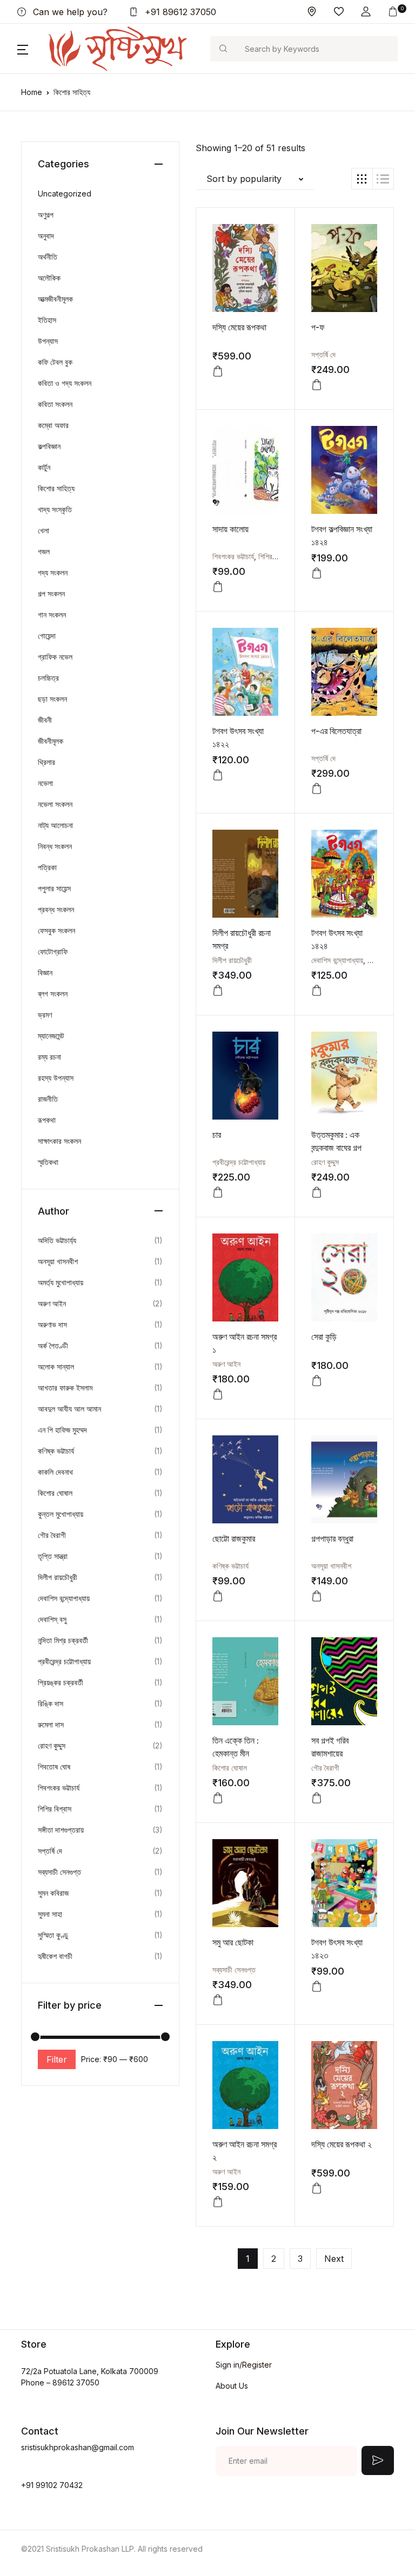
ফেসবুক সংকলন (56, 930)
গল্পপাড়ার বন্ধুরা (332, 1538)
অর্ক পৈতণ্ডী (53, 1345)
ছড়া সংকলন (52, 699)
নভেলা (45, 783)
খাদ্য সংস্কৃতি (55, 509)
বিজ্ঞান (45, 972)
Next (334, 2259)
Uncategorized (65, 194)
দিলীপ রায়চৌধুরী (232, 960)
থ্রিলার (46, 762)
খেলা (43, 530)
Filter (57, 2059)
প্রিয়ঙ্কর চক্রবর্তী (61, 1682)
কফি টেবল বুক (55, 362)
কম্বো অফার (53, 425)
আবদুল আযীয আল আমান (69, 1409)
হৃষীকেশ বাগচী (55, 1956)
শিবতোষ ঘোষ (54, 1767)
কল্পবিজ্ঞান (49, 446)
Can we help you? (69, 12)
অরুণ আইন (226, 1364)
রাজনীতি (48, 1099)
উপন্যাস (48, 341)
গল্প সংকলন (51, 594)
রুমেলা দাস (51, 1724)
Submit (378, 2460)
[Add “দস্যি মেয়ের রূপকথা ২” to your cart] (317, 2188)
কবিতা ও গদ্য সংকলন (65, 383)
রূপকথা (47, 1120)
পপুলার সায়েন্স (54, 888)
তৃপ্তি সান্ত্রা (53, 1556)
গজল (44, 551)
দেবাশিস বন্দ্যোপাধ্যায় (337, 960)
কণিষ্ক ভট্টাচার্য (230, 1566)
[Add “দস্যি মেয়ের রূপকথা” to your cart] (218, 371)
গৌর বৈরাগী (325, 1768)
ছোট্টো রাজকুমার (234, 1538)
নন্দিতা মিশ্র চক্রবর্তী (63, 1640)
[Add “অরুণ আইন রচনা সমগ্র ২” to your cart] (218, 2202)
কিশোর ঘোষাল (230, 1768)
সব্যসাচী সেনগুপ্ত (234, 1970)
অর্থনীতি (48, 257)
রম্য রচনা (49, 1057)
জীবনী (45, 720)
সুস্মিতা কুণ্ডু (53, 1935)
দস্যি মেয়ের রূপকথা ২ (342, 2144)
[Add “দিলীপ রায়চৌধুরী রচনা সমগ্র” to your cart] (218, 991)
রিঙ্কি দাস (51, 1703)
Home (32, 92)
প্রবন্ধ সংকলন (56, 909)
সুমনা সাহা (50, 1914)
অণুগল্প (46, 215)
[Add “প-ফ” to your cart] (317, 385)
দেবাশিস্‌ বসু (52, 1619)
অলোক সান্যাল (56, 1367)
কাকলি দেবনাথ (55, 1472)
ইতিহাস (47, 320)
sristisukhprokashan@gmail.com (78, 2447)
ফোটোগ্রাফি (53, 951)
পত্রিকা (47, 867)
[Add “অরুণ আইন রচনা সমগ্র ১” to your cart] (218, 1394)
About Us (232, 2386)
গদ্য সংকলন (53, 572)
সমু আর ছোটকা (233, 1942)
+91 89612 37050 (179, 12)
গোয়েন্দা (47, 636)
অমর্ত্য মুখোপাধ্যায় (61, 1282)
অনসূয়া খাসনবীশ (331, 1566)
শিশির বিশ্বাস (275, 556)
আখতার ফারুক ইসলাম (65, 1388)
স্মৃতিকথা (48, 1162)
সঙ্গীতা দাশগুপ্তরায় (61, 1830)
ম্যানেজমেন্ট (51, 1036)
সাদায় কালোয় (230, 529)
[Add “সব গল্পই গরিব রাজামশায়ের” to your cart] (317, 1798)
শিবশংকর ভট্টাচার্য (233, 556)
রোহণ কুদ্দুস (325, 1162)
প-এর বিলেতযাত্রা (336, 731)
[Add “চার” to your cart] (218, 1192)
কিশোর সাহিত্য (56, 488)
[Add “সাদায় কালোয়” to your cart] (218, 587)
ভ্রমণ (45, 1015)
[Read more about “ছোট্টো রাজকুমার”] (218, 1596)
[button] (366, 12)
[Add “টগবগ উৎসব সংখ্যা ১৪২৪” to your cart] (317, 991)
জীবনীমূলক (51, 741)
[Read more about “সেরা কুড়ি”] (317, 1381)
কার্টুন (44, 467)
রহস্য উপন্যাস (56, 1078)
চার (217, 1135)
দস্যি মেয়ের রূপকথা (239, 327)
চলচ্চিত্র (48, 678)
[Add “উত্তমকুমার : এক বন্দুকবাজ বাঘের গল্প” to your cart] (317, 1192)
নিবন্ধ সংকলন (55, 846)
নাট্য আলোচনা (55, 825)
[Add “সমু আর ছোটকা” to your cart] (218, 2000)
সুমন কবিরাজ (53, 1893)
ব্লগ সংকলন (53, 994)
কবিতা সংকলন (55, 404)
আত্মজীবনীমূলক (55, 299)
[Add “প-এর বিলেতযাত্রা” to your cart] (317, 789)
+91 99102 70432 (52, 2485)
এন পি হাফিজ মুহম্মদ (62, 1430)
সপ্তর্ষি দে (323, 354)
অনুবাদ (46, 236)
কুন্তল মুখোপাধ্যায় (61, 1514)
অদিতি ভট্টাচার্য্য (57, 1240)
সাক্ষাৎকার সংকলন (59, 1141)
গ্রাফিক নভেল (55, 657)
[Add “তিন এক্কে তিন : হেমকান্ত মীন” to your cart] (218, 1798)
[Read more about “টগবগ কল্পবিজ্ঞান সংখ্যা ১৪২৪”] (317, 573)
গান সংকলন (52, 615)
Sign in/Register (244, 2365)
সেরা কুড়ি (324, 1337)
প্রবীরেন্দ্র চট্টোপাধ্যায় (239, 1162)
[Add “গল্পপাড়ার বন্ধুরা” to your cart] (317, 1596)
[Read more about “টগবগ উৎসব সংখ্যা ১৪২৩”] (317, 1987)
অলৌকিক (49, 278)
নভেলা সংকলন (55, 804)
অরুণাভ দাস (52, 1324)
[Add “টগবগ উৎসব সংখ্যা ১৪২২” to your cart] (218, 775)
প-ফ (318, 327)
